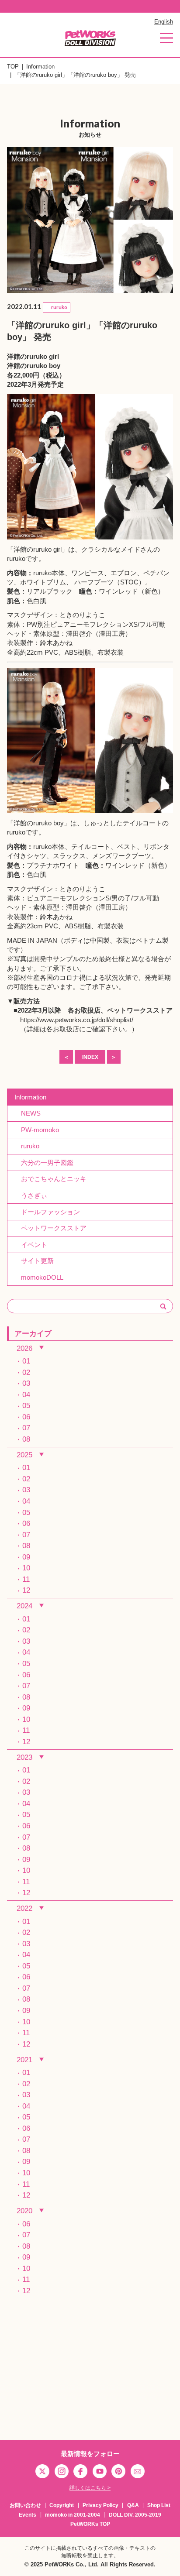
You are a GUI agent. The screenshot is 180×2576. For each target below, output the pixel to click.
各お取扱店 (84, 1010)
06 (26, 1417)
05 (26, 1405)
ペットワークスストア (140, 1010)
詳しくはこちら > (90, 2488)
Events (28, 2515)
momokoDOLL (39, 1277)
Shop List (159, 2505)
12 (26, 1590)
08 (26, 1439)
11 (26, 1579)
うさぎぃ (31, 1195)
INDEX (90, 1057)
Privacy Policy (100, 2505)
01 (26, 1361)
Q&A (133, 2505)
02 (26, 1372)
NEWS (28, 1113)
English (164, 22)
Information (40, 67)
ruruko (27, 1146)
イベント (31, 1245)
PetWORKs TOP (90, 2524)
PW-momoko (37, 1130)
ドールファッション (47, 1212)
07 (26, 1428)
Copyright (62, 2505)
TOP (13, 67)
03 (26, 1383)
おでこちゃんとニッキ (50, 1179)
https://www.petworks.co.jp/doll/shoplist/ (77, 1020)
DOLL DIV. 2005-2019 (135, 2515)
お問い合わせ (25, 2505)
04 (26, 1394)
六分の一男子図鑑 (44, 1163)
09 (26, 1557)
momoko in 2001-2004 (73, 2515)
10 (26, 1568)
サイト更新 (34, 1261)
